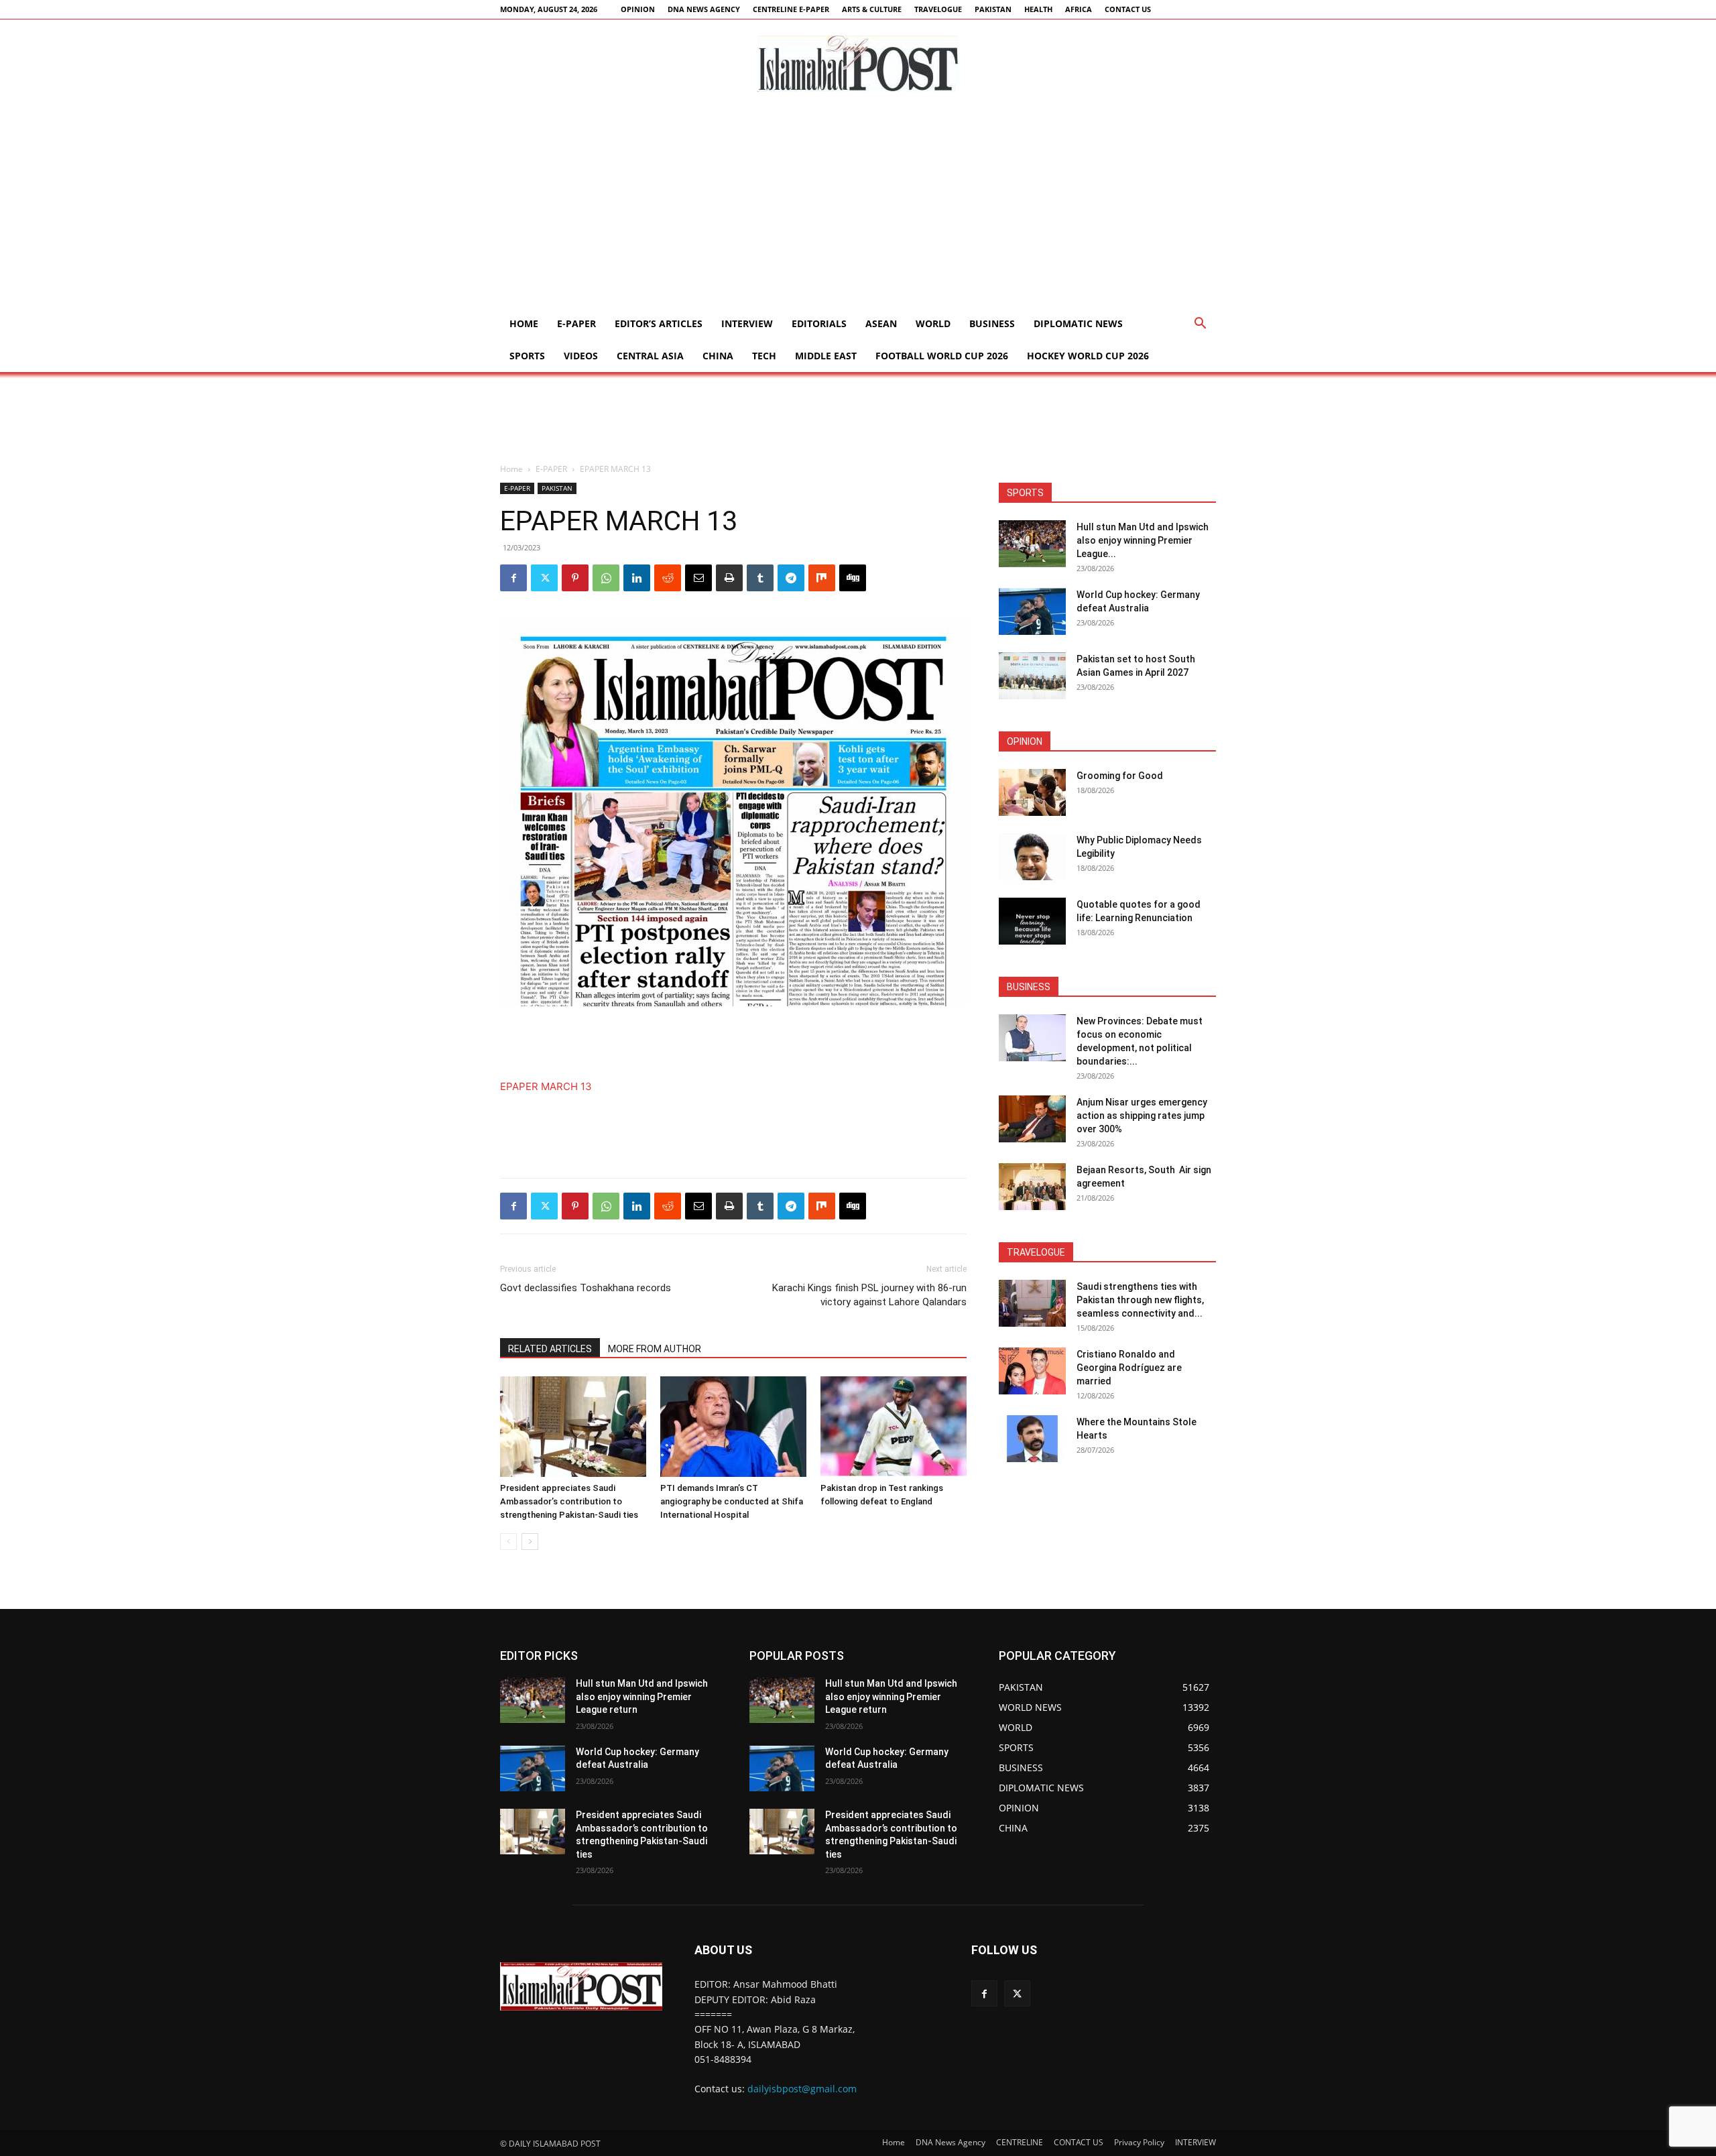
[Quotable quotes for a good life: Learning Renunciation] (1032, 921)
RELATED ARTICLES (550, 1349)
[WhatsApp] (606, 578)
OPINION (638, 9)
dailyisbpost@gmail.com (802, 2089)
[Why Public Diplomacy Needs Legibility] (1032, 857)
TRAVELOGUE (938, 9)
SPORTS (527, 356)
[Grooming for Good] (1032, 792)
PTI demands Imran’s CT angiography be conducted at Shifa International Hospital (732, 1501)
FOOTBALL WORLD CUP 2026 (942, 356)
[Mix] (822, 578)
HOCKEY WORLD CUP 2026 (1088, 356)
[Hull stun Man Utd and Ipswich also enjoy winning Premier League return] (1032, 544)
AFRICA (1079, 9)
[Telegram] (791, 578)
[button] (1200, 325)
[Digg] (853, 578)
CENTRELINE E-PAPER (791, 9)
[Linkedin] (637, 578)
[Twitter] (544, 578)
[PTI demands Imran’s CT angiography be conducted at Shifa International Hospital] (733, 1427)
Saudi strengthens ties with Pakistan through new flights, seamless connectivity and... (1140, 1300)
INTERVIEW (747, 323)
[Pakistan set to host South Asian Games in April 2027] (1032, 676)
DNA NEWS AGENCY (704, 9)
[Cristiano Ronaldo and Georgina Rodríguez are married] (1032, 1371)
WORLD (933, 323)
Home (524, 323)
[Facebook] (513, 578)
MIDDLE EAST (826, 356)
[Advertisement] (858, 207)
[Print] (729, 578)
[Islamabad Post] (858, 64)
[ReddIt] (668, 578)
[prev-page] (508, 1542)
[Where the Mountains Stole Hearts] (1032, 1439)
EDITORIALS (819, 323)
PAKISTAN (993, 9)
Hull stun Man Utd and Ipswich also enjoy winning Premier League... (1143, 540)
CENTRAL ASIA (650, 356)
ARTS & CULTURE (872, 9)
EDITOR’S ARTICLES (659, 323)
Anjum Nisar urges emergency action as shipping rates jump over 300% (1142, 1116)
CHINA (718, 356)
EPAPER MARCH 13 (546, 1086)
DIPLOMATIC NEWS (1078, 323)
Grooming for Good (1120, 776)
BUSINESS (992, 323)
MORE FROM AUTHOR (655, 1349)
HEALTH (1038, 9)
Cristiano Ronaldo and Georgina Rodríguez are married (1129, 1368)
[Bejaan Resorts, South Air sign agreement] (1032, 1187)
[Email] (698, 578)
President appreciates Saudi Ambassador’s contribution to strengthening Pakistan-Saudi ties (569, 1501)
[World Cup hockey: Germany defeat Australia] (1032, 611)
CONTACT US (1128, 9)
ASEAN (881, 323)
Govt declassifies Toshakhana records (586, 1288)
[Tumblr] (760, 578)
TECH (764, 356)
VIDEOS (581, 356)
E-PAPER (576, 323)
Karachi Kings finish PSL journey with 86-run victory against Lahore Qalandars (869, 1295)
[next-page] (530, 1542)
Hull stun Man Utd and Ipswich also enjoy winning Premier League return (642, 1696)
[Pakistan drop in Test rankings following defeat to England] (894, 1427)
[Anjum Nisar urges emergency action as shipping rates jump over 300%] (1032, 1119)
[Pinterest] (575, 578)
